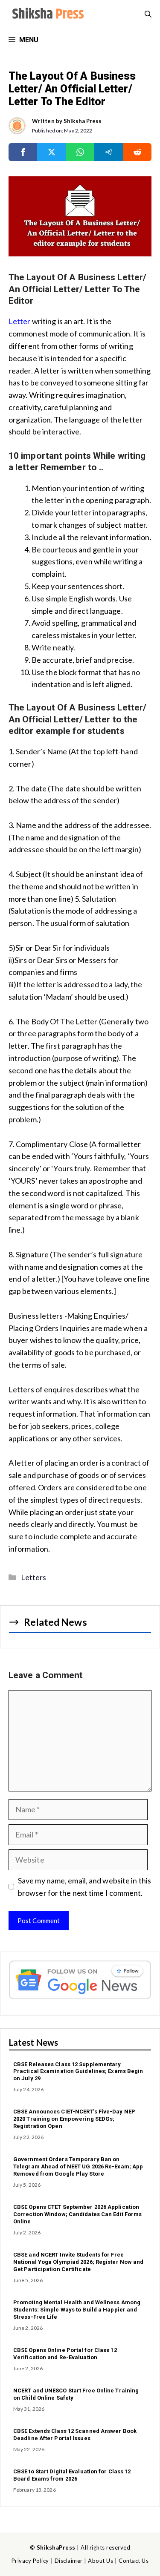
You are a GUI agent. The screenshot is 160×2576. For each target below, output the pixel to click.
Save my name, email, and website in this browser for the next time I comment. (84, 1887)
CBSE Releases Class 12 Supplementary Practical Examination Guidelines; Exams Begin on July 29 (78, 2071)
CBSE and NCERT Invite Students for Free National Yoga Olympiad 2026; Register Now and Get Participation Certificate (79, 2262)
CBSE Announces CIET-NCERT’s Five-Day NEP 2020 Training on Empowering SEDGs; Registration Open (74, 2119)
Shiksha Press (83, 121)
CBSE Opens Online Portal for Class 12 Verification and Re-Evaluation (65, 2354)
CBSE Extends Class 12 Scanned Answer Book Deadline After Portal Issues (75, 2435)
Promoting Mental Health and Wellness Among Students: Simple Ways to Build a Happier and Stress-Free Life (77, 2310)
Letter (20, 321)
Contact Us (134, 2561)
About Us (100, 2561)
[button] (148, 14)
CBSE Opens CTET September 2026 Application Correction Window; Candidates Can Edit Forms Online (77, 2214)
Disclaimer (69, 2561)
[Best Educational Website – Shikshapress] (47, 14)
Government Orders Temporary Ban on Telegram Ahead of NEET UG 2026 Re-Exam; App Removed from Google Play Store (78, 2166)
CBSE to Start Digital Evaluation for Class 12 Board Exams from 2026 (72, 2475)
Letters (34, 1577)
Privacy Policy (30, 2561)
